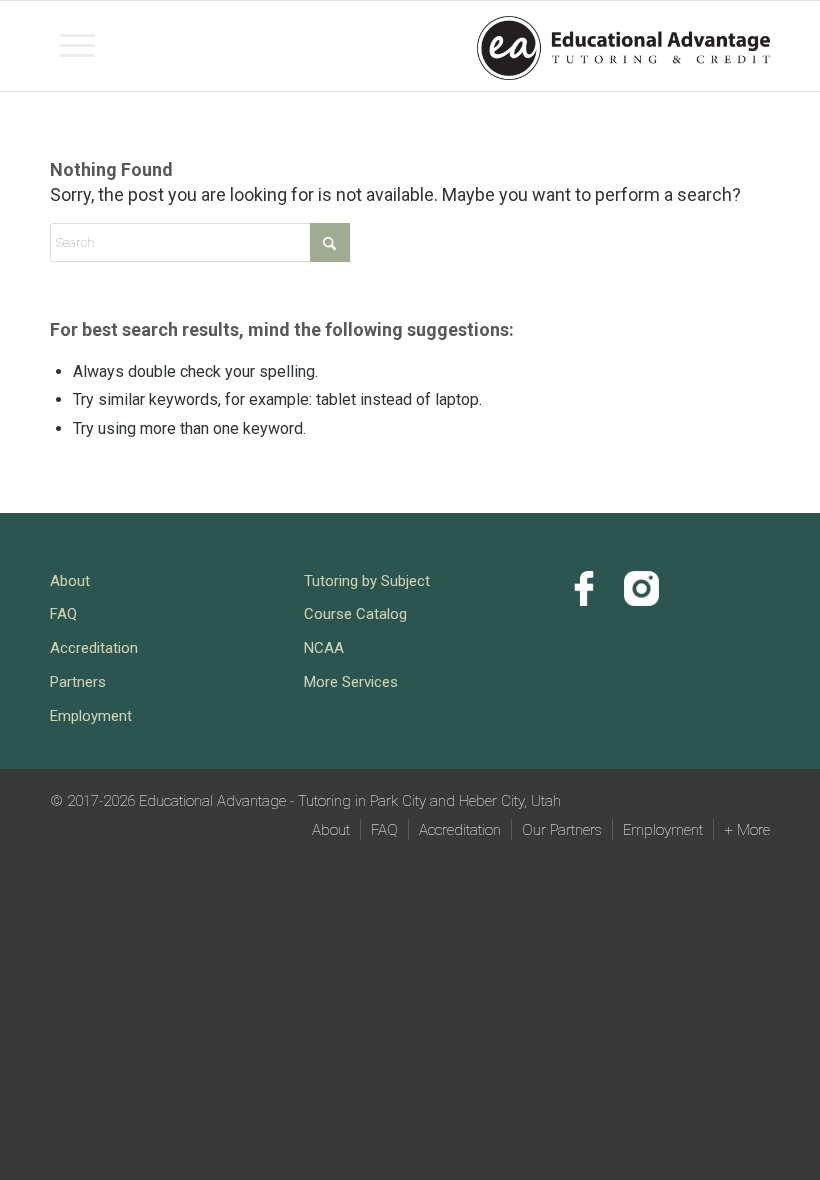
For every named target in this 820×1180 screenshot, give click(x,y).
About (70, 581)
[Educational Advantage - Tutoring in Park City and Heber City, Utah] (623, 44)
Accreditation (94, 648)
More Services (351, 682)
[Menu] (77, 46)
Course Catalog (355, 614)
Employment (91, 716)
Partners (78, 682)
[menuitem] (77, 46)
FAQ (63, 614)
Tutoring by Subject (367, 581)
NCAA (324, 648)
